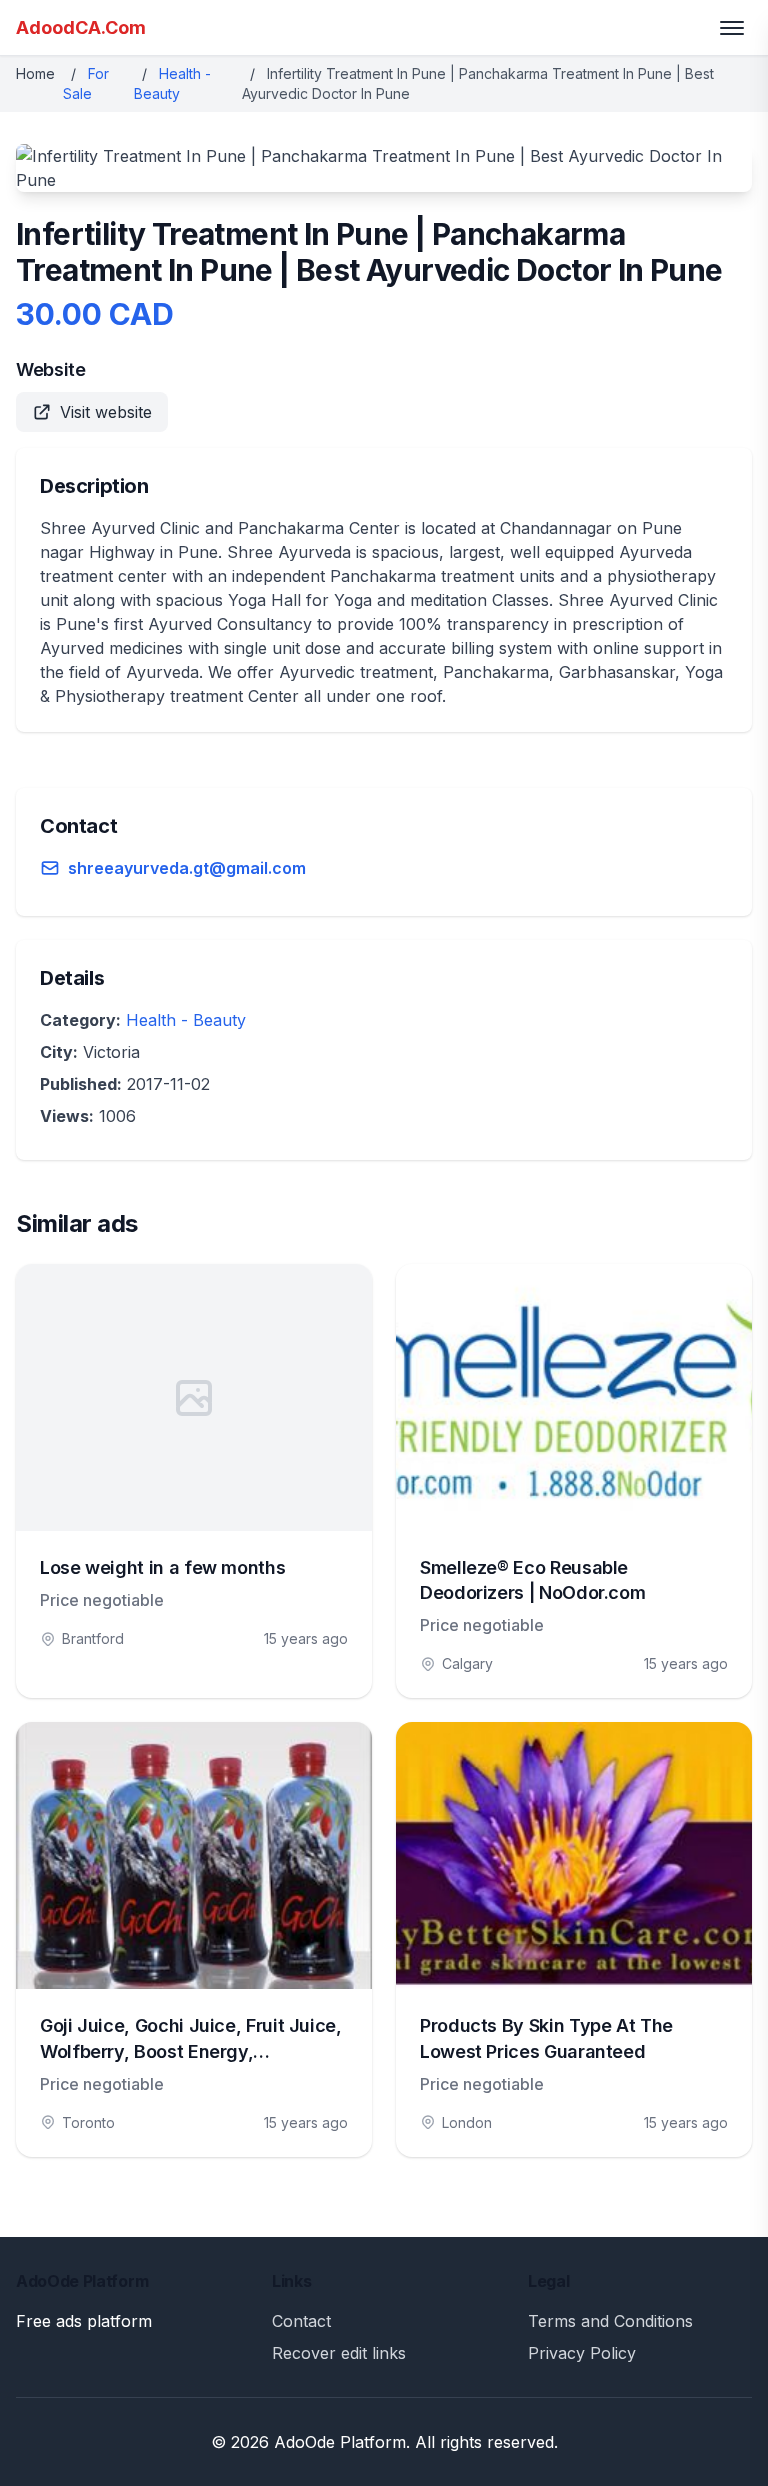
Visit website (106, 412)
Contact (301, 2321)
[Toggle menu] (732, 28)
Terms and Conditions (610, 2321)
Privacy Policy (582, 2353)
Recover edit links (339, 2353)
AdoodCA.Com (81, 27)
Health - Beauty (186, 1020)
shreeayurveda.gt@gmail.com (187, 868)
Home (35, 73)
